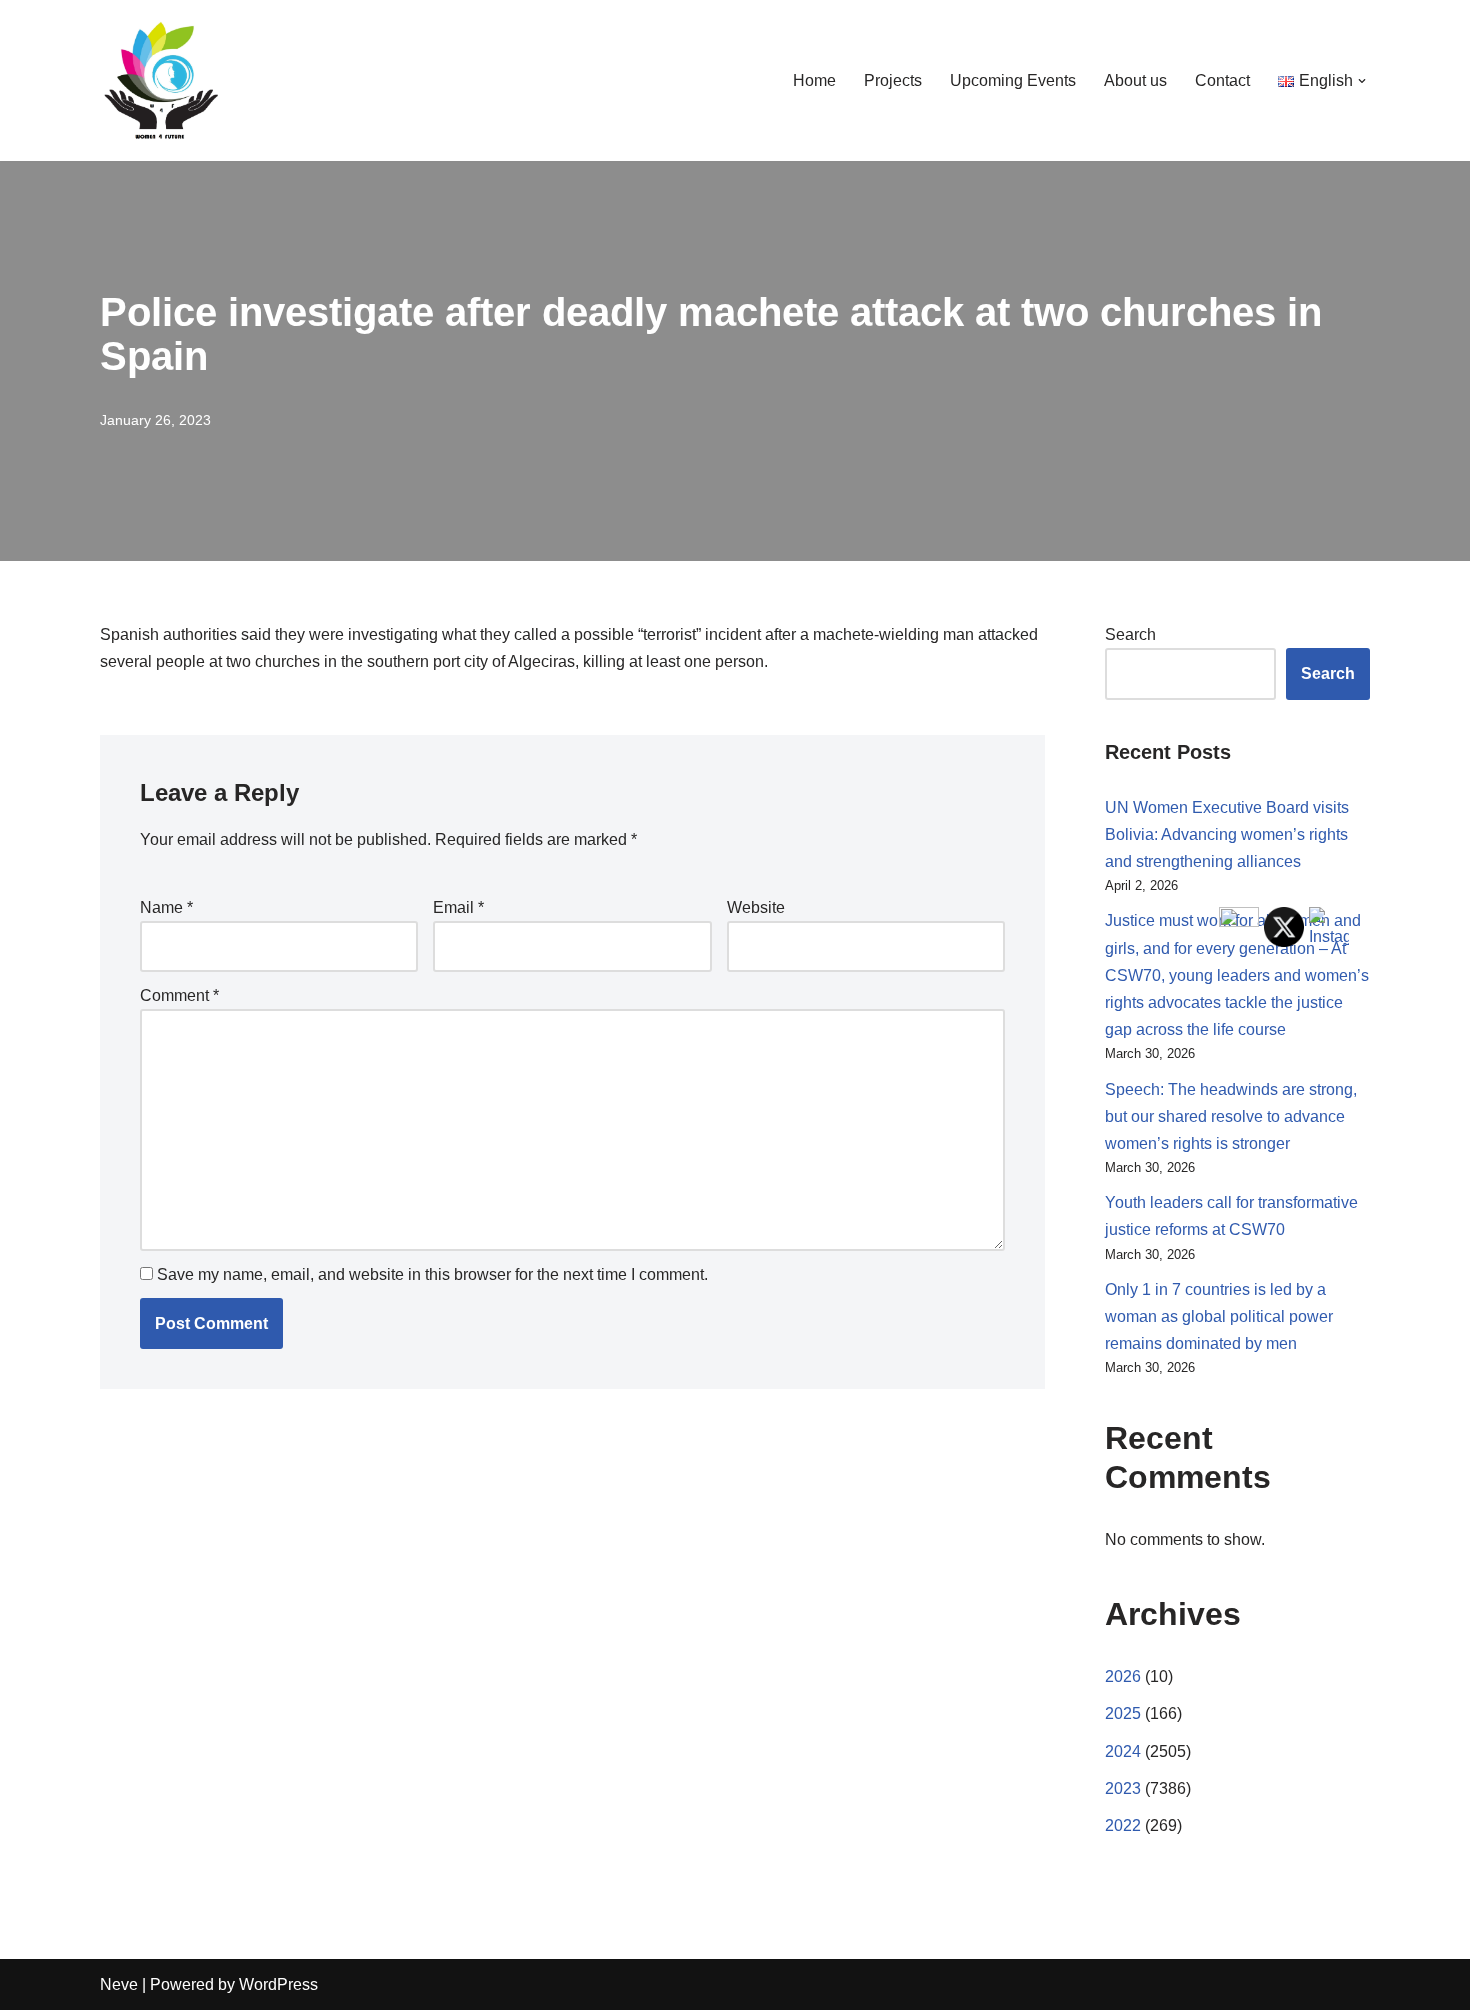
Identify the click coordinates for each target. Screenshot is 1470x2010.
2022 (1123, 1825)
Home (814, 80)
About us (1135, 80)
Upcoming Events (1013, 80)
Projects (893, 80)
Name (166, 907)
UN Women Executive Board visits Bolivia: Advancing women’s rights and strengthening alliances (1227, 834)
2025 (1123, 1713)
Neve (119, 1984)
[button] (1362, 81)
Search (1130, 634)
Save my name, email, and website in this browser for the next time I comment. (432, 1274)
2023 (1123, 1788)
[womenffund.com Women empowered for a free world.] (160, 80)
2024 (1123, 1751)
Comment (179, 995)
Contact (1222, 80)
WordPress (278, 1984)
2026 (1123, 1676)
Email (458, 907)
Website (756, 907)
